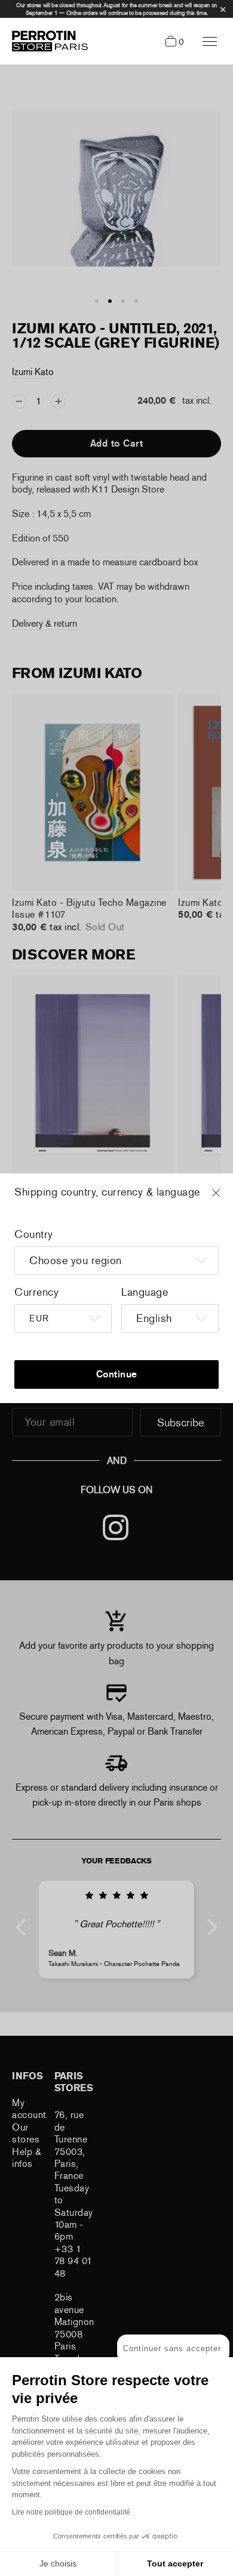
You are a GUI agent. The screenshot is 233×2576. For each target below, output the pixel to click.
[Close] (227, 1199)
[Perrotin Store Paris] (47, 41)
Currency (36, 1292)
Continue (117, 1374)
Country (34, 1234)
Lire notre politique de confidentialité (71, 2512)
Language (145, 1292)
